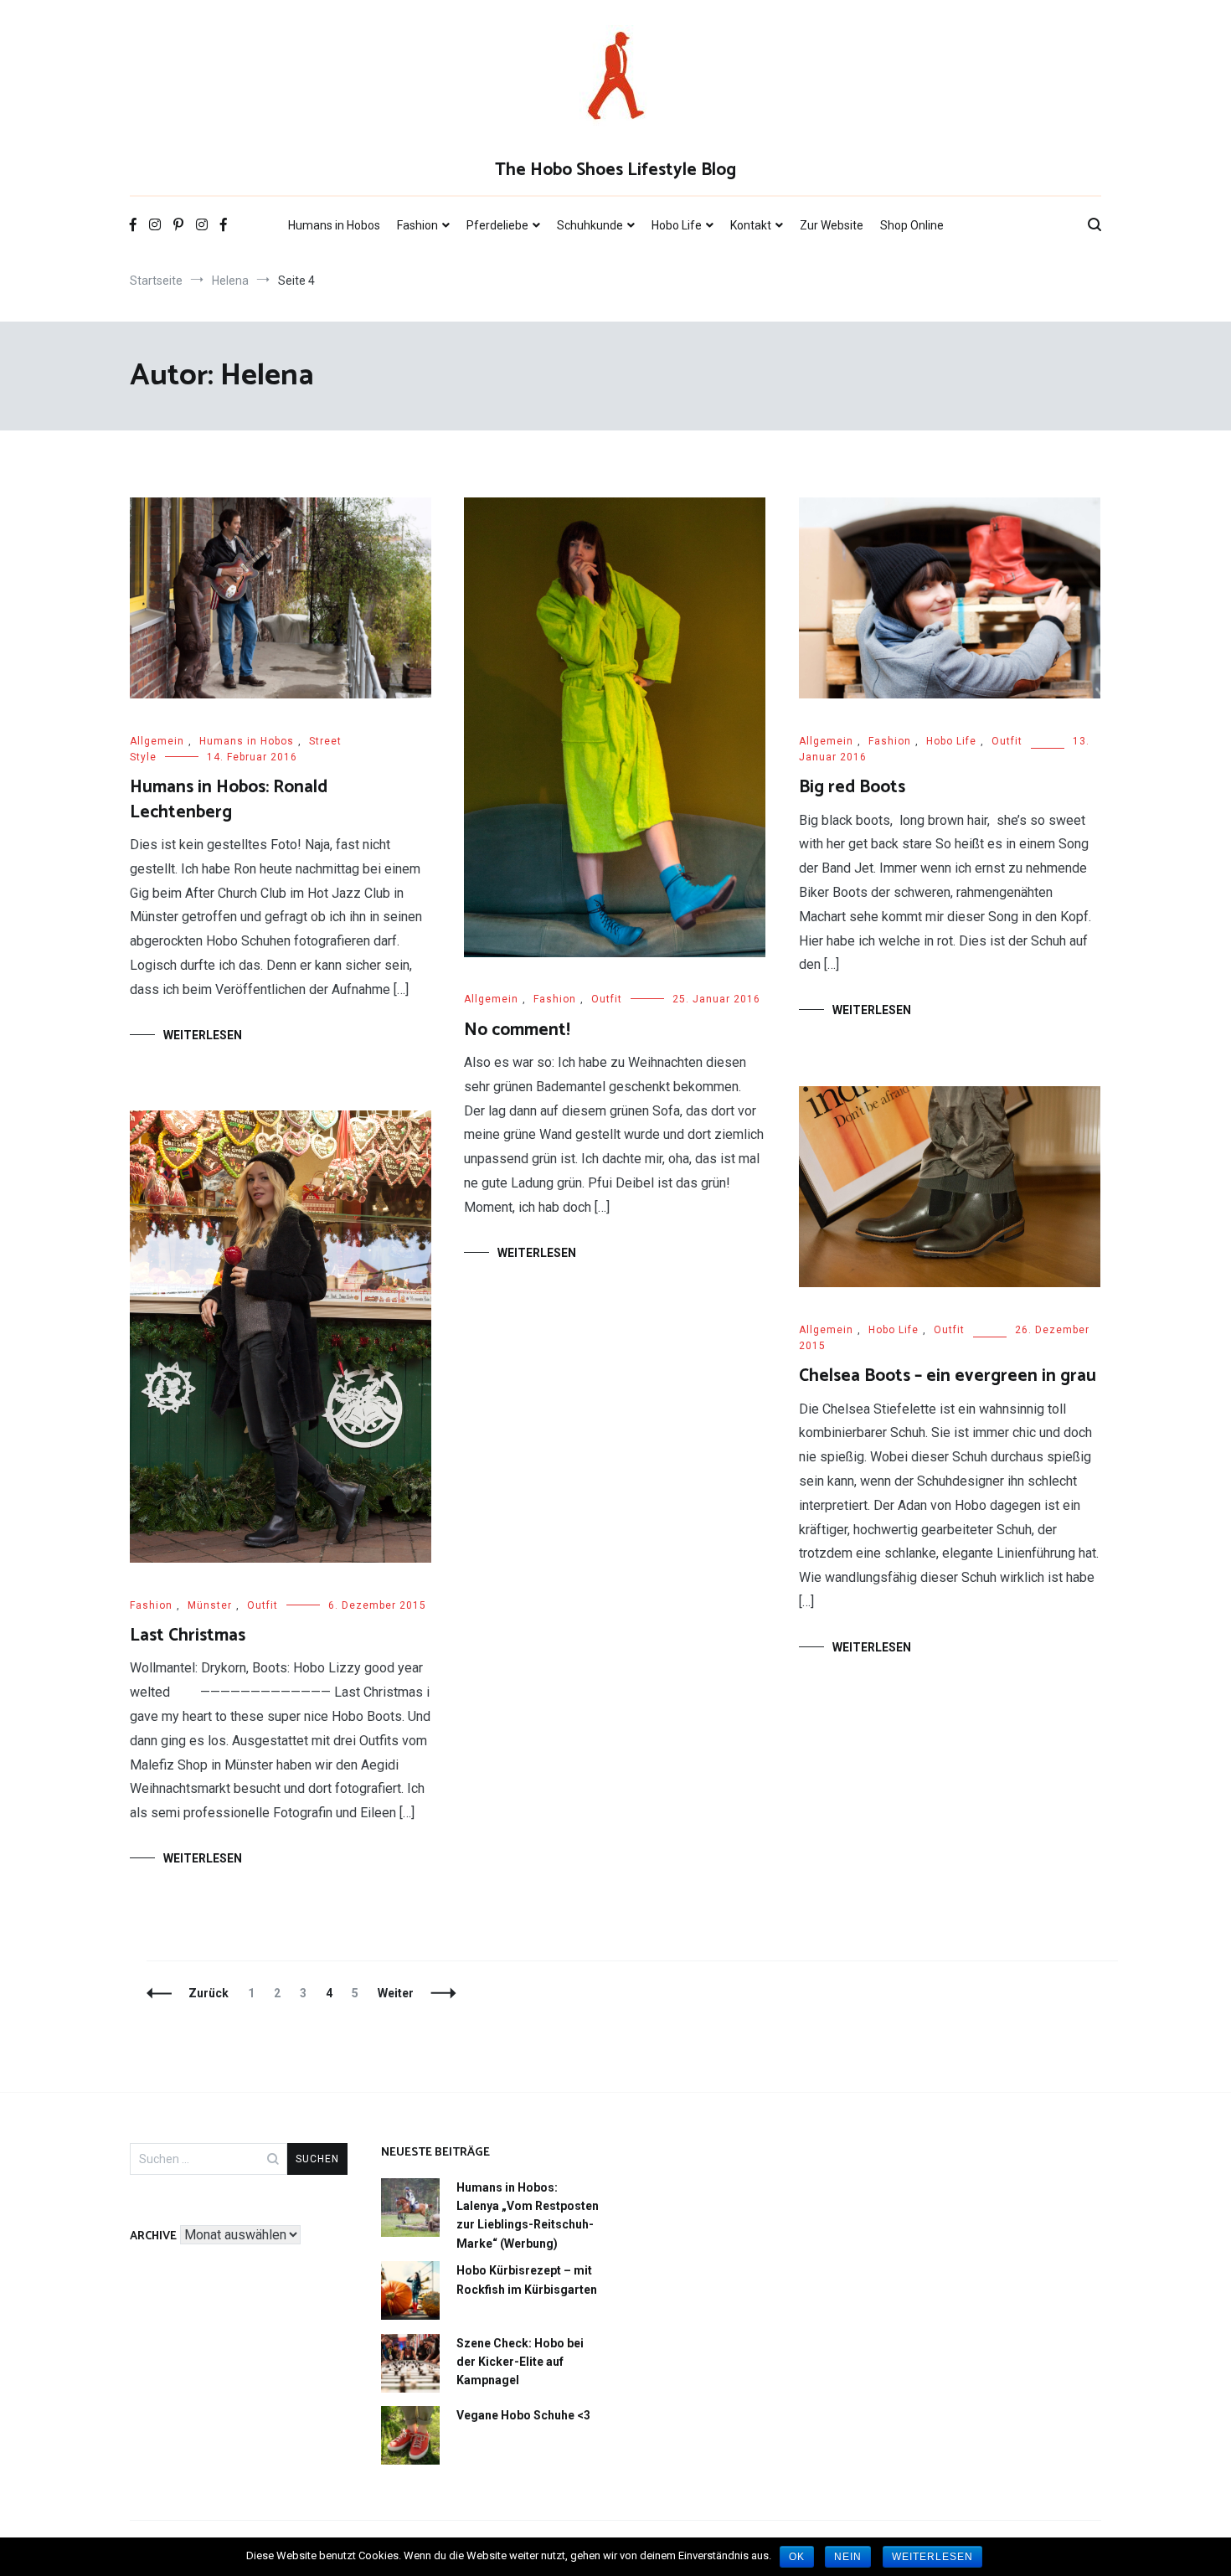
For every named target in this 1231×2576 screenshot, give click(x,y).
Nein (848, 2557)
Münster (210, 1605)
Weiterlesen (203, 1035)
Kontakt (751, 225)
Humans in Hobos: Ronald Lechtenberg (229, 799)
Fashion (417, 225)
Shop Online (912, 225)
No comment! (517, 1030)
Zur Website (832, 225)
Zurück (209, 1993)
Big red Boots (852, 787)
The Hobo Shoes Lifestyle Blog (615, 170)
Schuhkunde (590, 225)
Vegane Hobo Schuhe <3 (523, 2415)
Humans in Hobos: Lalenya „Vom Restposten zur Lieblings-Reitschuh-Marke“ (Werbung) (528, 2215)
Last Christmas (188, 1636)
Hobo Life (677, 225)
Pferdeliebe (497, 225)
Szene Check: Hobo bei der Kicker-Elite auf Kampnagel (520, 2362)
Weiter (396, 1993)
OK (797, 2557)
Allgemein (157, 741)
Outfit (607, 999)
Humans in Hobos (334, 225)
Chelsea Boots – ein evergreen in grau (948, 1376)
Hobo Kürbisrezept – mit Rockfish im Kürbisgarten (527, 2280)
